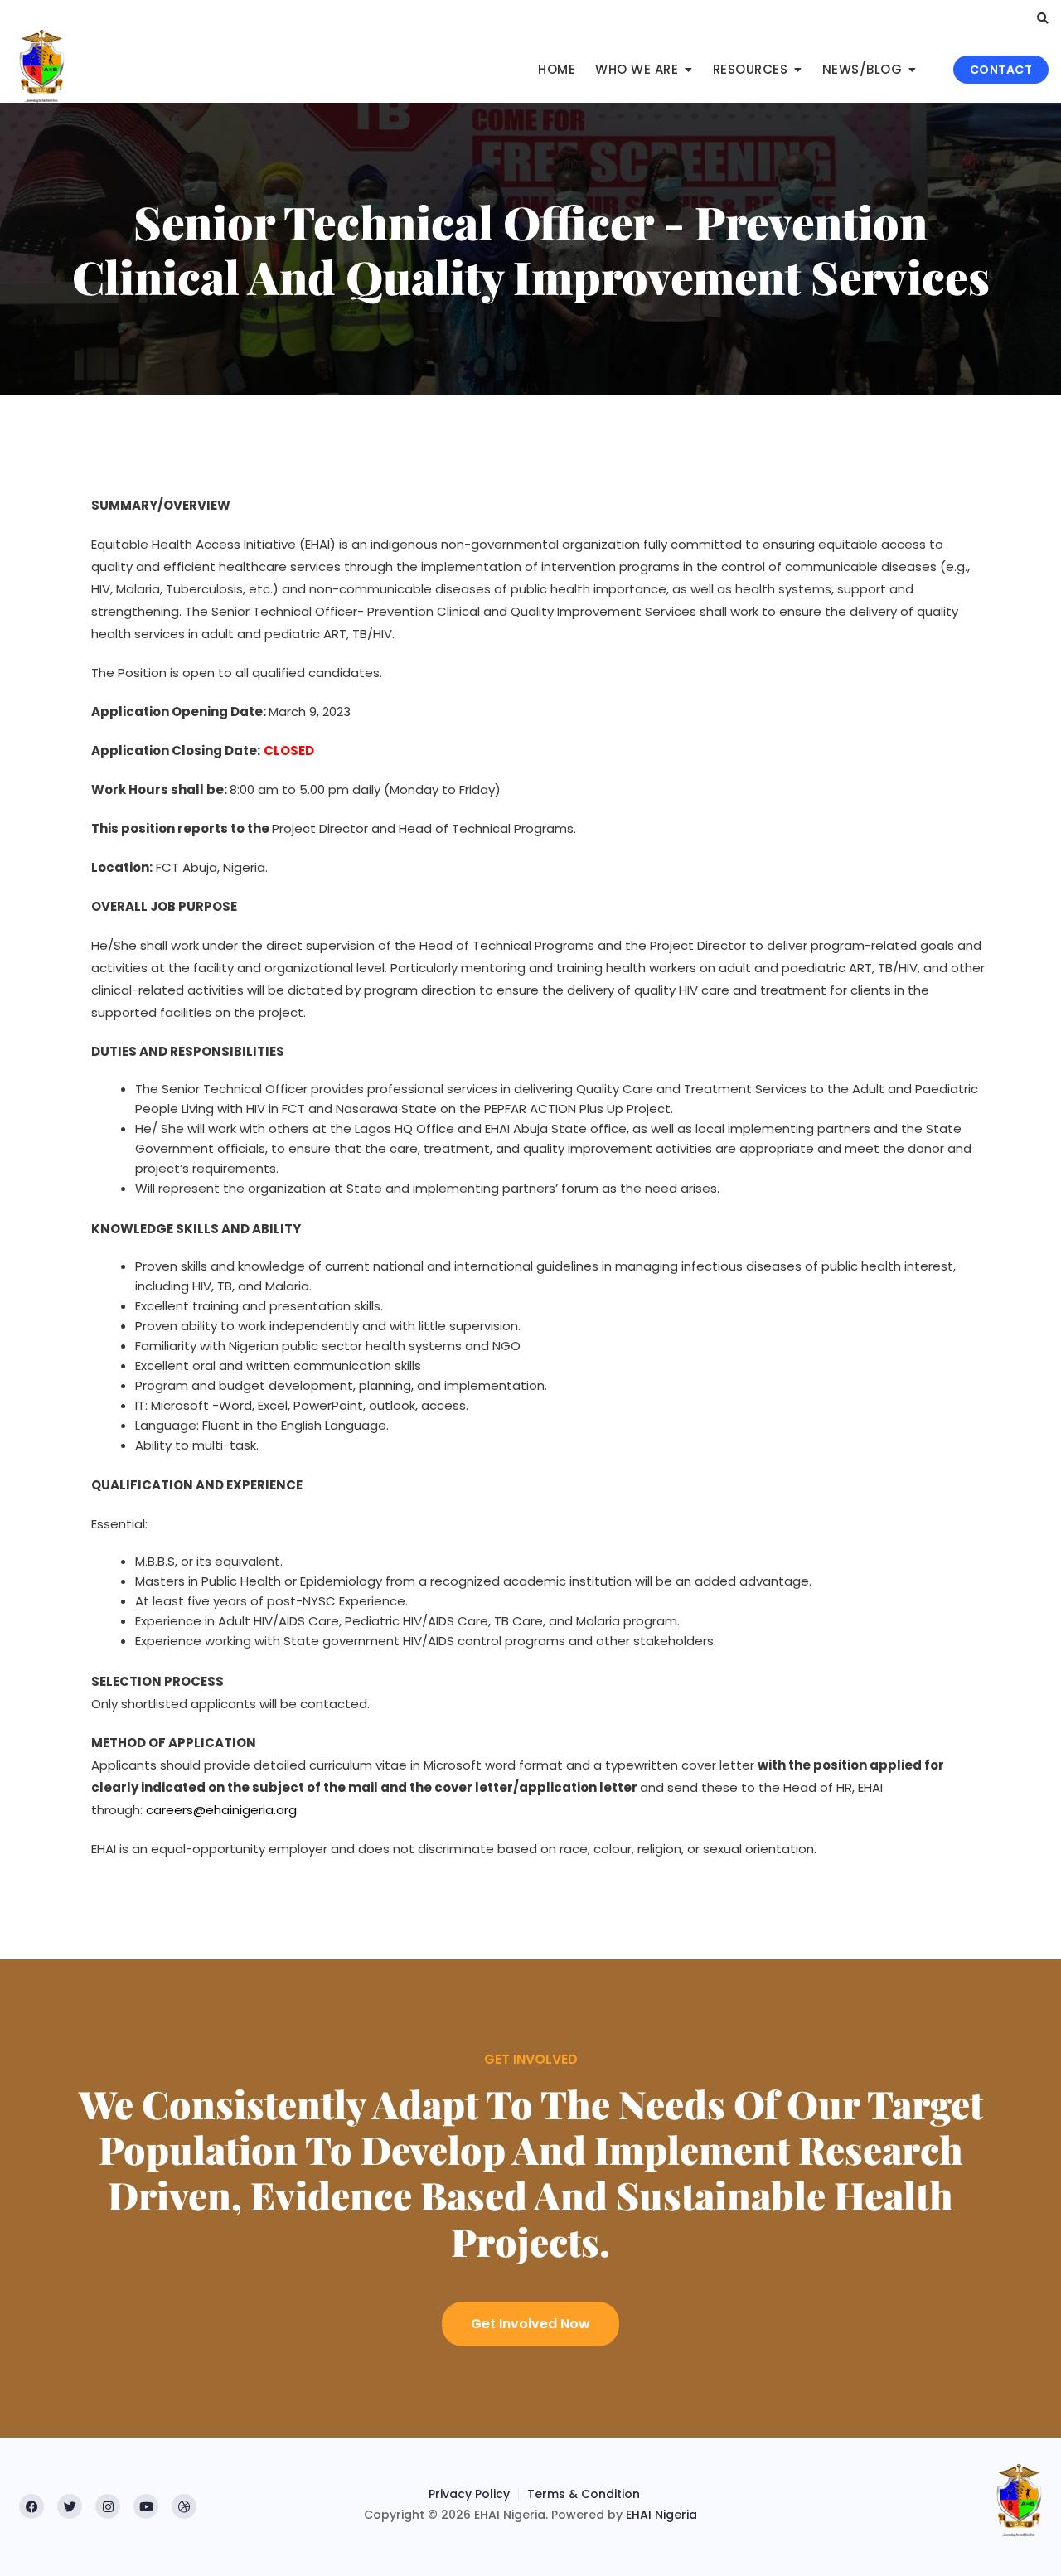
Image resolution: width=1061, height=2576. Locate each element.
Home (557, 69)
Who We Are (637, 69)
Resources (751, 69)
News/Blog (862, 69)
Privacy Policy (469, 2494)
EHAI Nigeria (661, 2515)
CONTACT (1001, 70)
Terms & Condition (584, 2494)
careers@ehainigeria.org (221, 1810)
